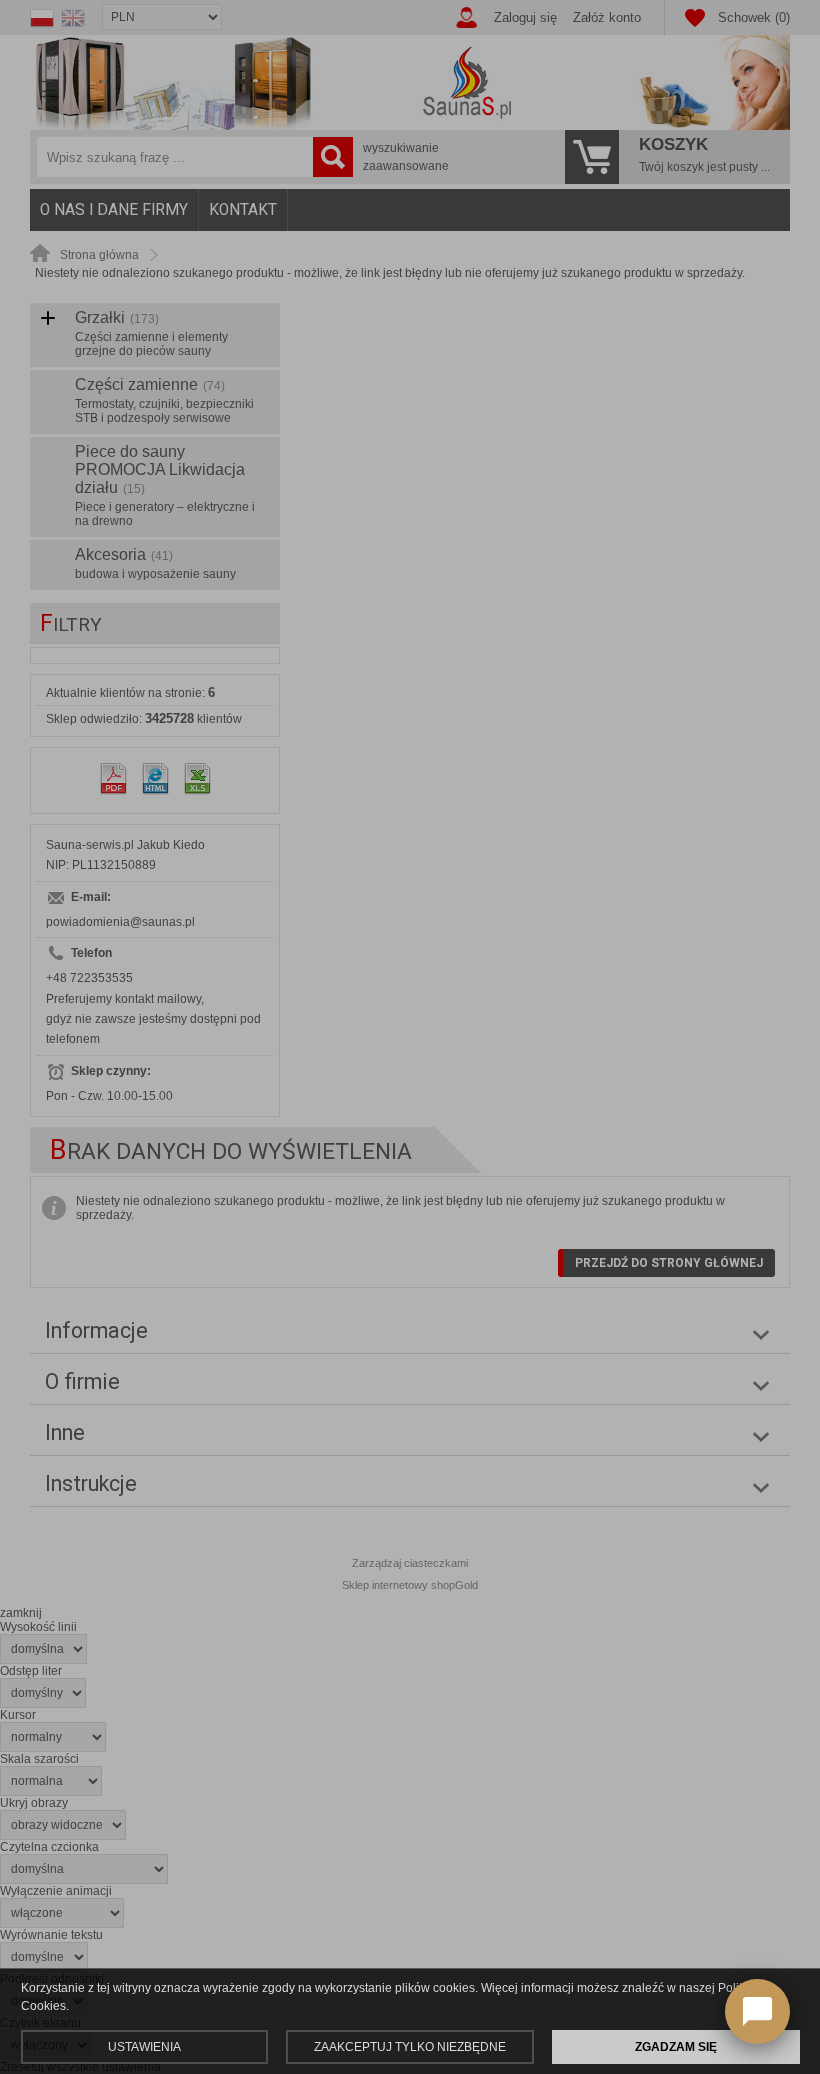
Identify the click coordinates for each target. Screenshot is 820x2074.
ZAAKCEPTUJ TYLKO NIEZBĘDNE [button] (410, 2047)
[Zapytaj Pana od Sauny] (757, 2011)
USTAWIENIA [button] (144, 2047)
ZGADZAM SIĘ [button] (676, 2047)
